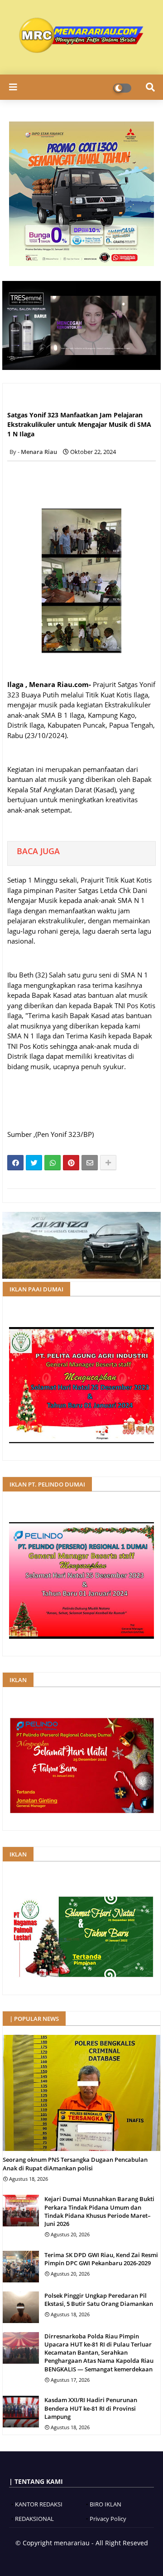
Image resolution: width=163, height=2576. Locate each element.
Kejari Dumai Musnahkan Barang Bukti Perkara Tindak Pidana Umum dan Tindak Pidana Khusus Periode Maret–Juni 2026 (99, 2211)
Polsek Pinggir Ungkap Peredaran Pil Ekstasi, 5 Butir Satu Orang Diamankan (99, 2300)
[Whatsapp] (53, 1163)
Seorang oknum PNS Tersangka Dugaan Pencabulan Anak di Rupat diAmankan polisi (75, 2164)
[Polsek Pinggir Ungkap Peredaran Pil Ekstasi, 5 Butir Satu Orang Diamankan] (21, 2307)
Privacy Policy (108, 2519)
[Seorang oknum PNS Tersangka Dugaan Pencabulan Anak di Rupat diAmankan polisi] (81, 2093)
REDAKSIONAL (34, 2519)
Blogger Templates (49, 2558)
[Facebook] (15, 1163)
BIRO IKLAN (105, 2504)
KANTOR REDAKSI (39, 2504)
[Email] (90, 1163)
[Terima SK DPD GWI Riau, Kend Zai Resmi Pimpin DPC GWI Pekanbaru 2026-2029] (21, 2267)
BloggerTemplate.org (110, 2558)
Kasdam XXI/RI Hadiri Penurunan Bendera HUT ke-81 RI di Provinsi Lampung (91, 2408)
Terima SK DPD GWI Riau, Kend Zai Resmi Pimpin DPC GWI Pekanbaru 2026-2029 (101, 2259)
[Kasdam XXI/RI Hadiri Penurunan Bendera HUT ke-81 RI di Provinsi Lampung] (21, 2412)
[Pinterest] (71, 1163)
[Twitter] (34, 1163)
